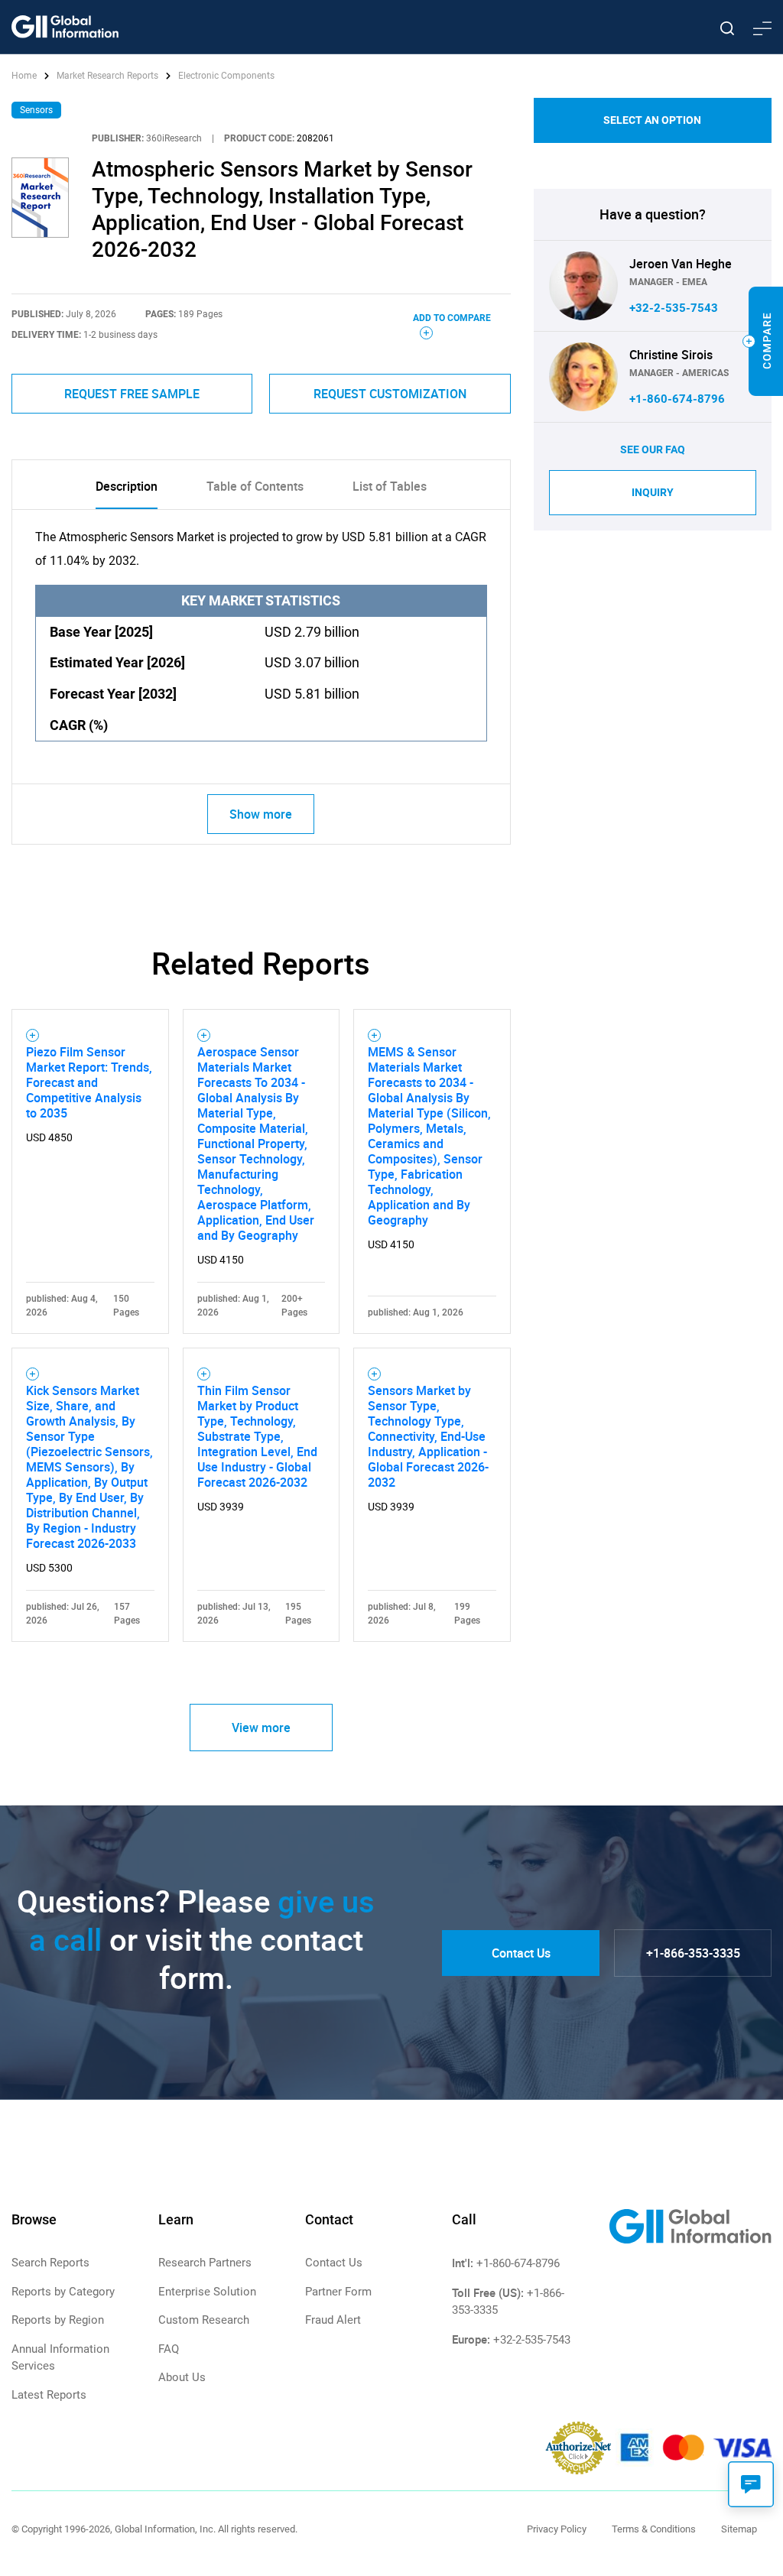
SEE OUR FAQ (653, 449)
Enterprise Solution (207, 2292)
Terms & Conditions (654, 2529)
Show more (261, 814)
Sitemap (739, 2529)
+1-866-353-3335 (693, 1953)
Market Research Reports (107, 76)
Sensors (36, 110)
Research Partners (205, 2263)
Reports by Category (63, 2292)
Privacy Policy (557, 2529)
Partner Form (338, 2292)
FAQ (169, 2349)
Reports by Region (58, 2320)
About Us (182, 2377)
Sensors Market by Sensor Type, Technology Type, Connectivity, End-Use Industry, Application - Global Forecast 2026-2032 (428, 1436)
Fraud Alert (333, 2320)
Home (25, 76)
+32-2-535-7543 (674, 308)
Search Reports (50, 2263)
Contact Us (521, 1953)
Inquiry (653, 492)
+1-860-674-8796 (677, 399)
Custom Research (204, 2320)
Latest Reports (49, 2395)
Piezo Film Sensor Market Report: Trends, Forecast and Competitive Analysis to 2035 (89, 1082)
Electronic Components (226, 76)
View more (261, 1728)
